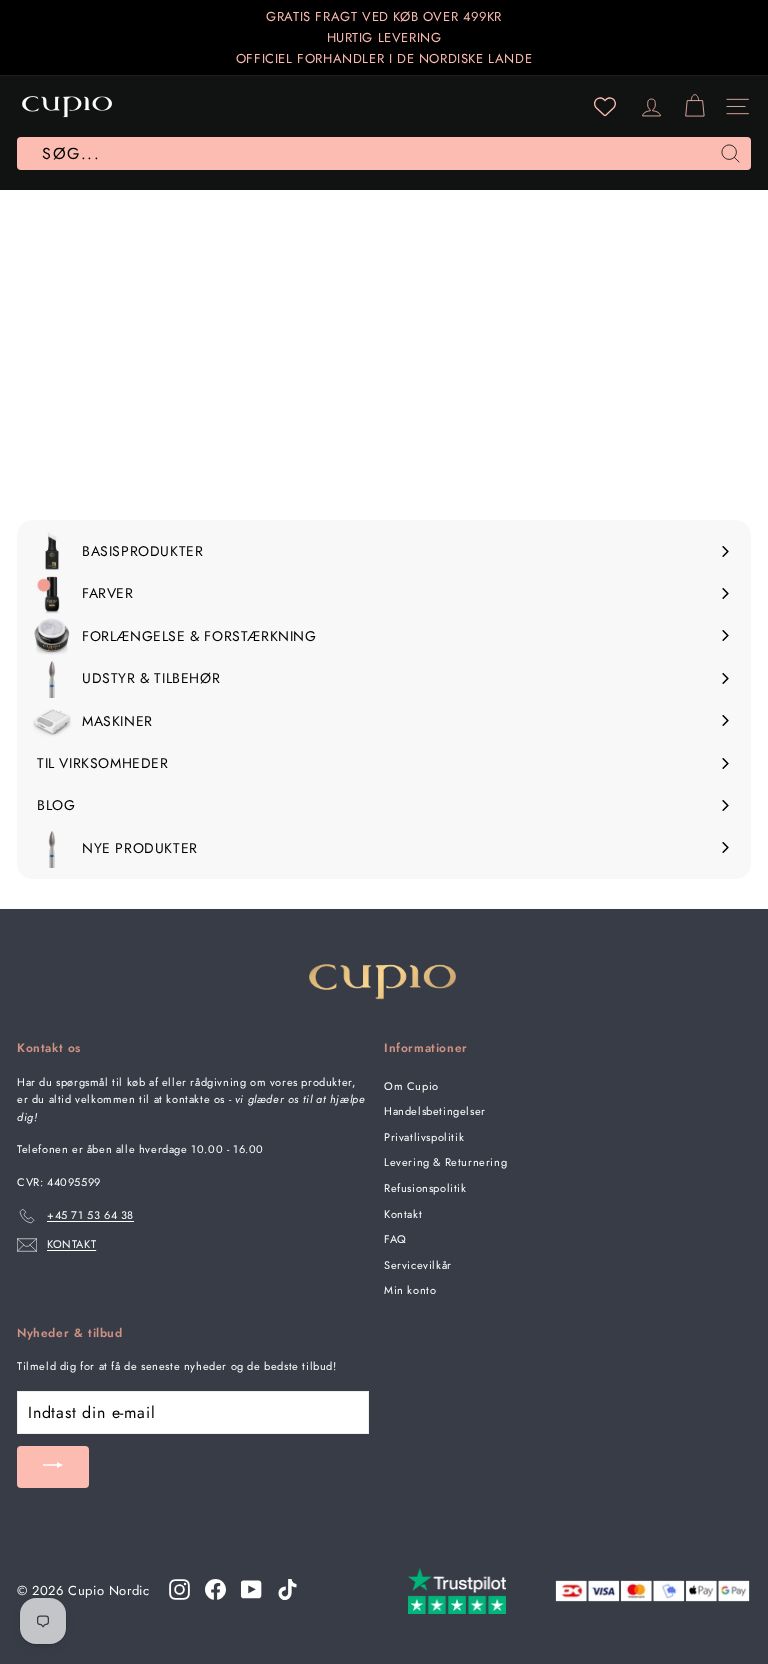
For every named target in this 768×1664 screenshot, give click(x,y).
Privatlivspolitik (424, 1137)
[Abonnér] (53, 1467)
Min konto (410, 1290)
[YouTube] (251, 1589)
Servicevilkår (418, 1265)
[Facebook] (215, 1589)
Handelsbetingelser (435, 1111)
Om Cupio (411, 1086)
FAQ (395, 1239)
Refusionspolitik (425, 1188)
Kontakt (403, 1214)
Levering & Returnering (445, 1162)
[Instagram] (179, 1589)
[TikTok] (287, 1589)
